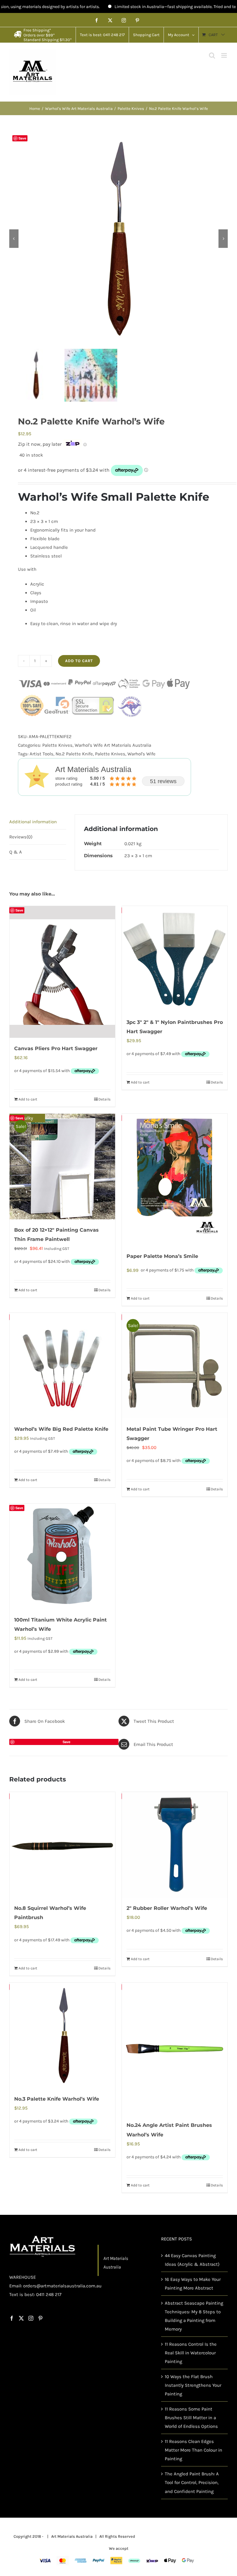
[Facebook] (12, 2318)
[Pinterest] (40, 2318)
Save (22, 138)
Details (104, 1099)
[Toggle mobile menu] (225, 55)
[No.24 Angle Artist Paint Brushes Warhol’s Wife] (175, 2049)
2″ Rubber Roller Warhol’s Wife (167, 1908)
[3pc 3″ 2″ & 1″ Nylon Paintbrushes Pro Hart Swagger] (175, 959)
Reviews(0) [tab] (21, 837)
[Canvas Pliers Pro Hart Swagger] (62, 972)
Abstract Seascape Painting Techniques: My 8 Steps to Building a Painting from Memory (194, 2316)
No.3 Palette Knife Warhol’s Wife (57, 2099)
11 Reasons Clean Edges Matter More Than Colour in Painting (193, 2450)
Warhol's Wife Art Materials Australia (113, 745)
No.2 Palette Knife (74, 754)
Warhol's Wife (141, 754)
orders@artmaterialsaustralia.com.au (62, 2286)
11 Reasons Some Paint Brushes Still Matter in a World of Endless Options (191, 2418)
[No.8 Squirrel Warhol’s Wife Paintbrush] (62, 1845)
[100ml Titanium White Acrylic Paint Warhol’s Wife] (62, 1556)
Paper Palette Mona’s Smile (162, 1256)
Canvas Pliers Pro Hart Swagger (56, 1048)
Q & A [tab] (16, 852)
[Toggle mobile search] (212, 55)
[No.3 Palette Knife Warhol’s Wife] (62, 2035)
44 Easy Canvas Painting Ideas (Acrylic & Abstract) (192, 2260)
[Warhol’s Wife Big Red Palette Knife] (62, 1366)
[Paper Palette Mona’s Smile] (175, 1180)
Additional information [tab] (33, 822)
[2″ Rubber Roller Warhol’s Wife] (175, 1845)
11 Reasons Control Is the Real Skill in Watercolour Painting (191, 2353)
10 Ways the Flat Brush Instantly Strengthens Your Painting (193, 2385)
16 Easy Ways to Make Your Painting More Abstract (193, 2284)
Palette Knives (57, 745)
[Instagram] (31, 2318)
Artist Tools (42, 754)
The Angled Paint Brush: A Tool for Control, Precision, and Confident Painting (192, 2483)
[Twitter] (21, 2318)
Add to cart (79, 661)
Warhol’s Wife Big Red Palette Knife (61, 1429)
